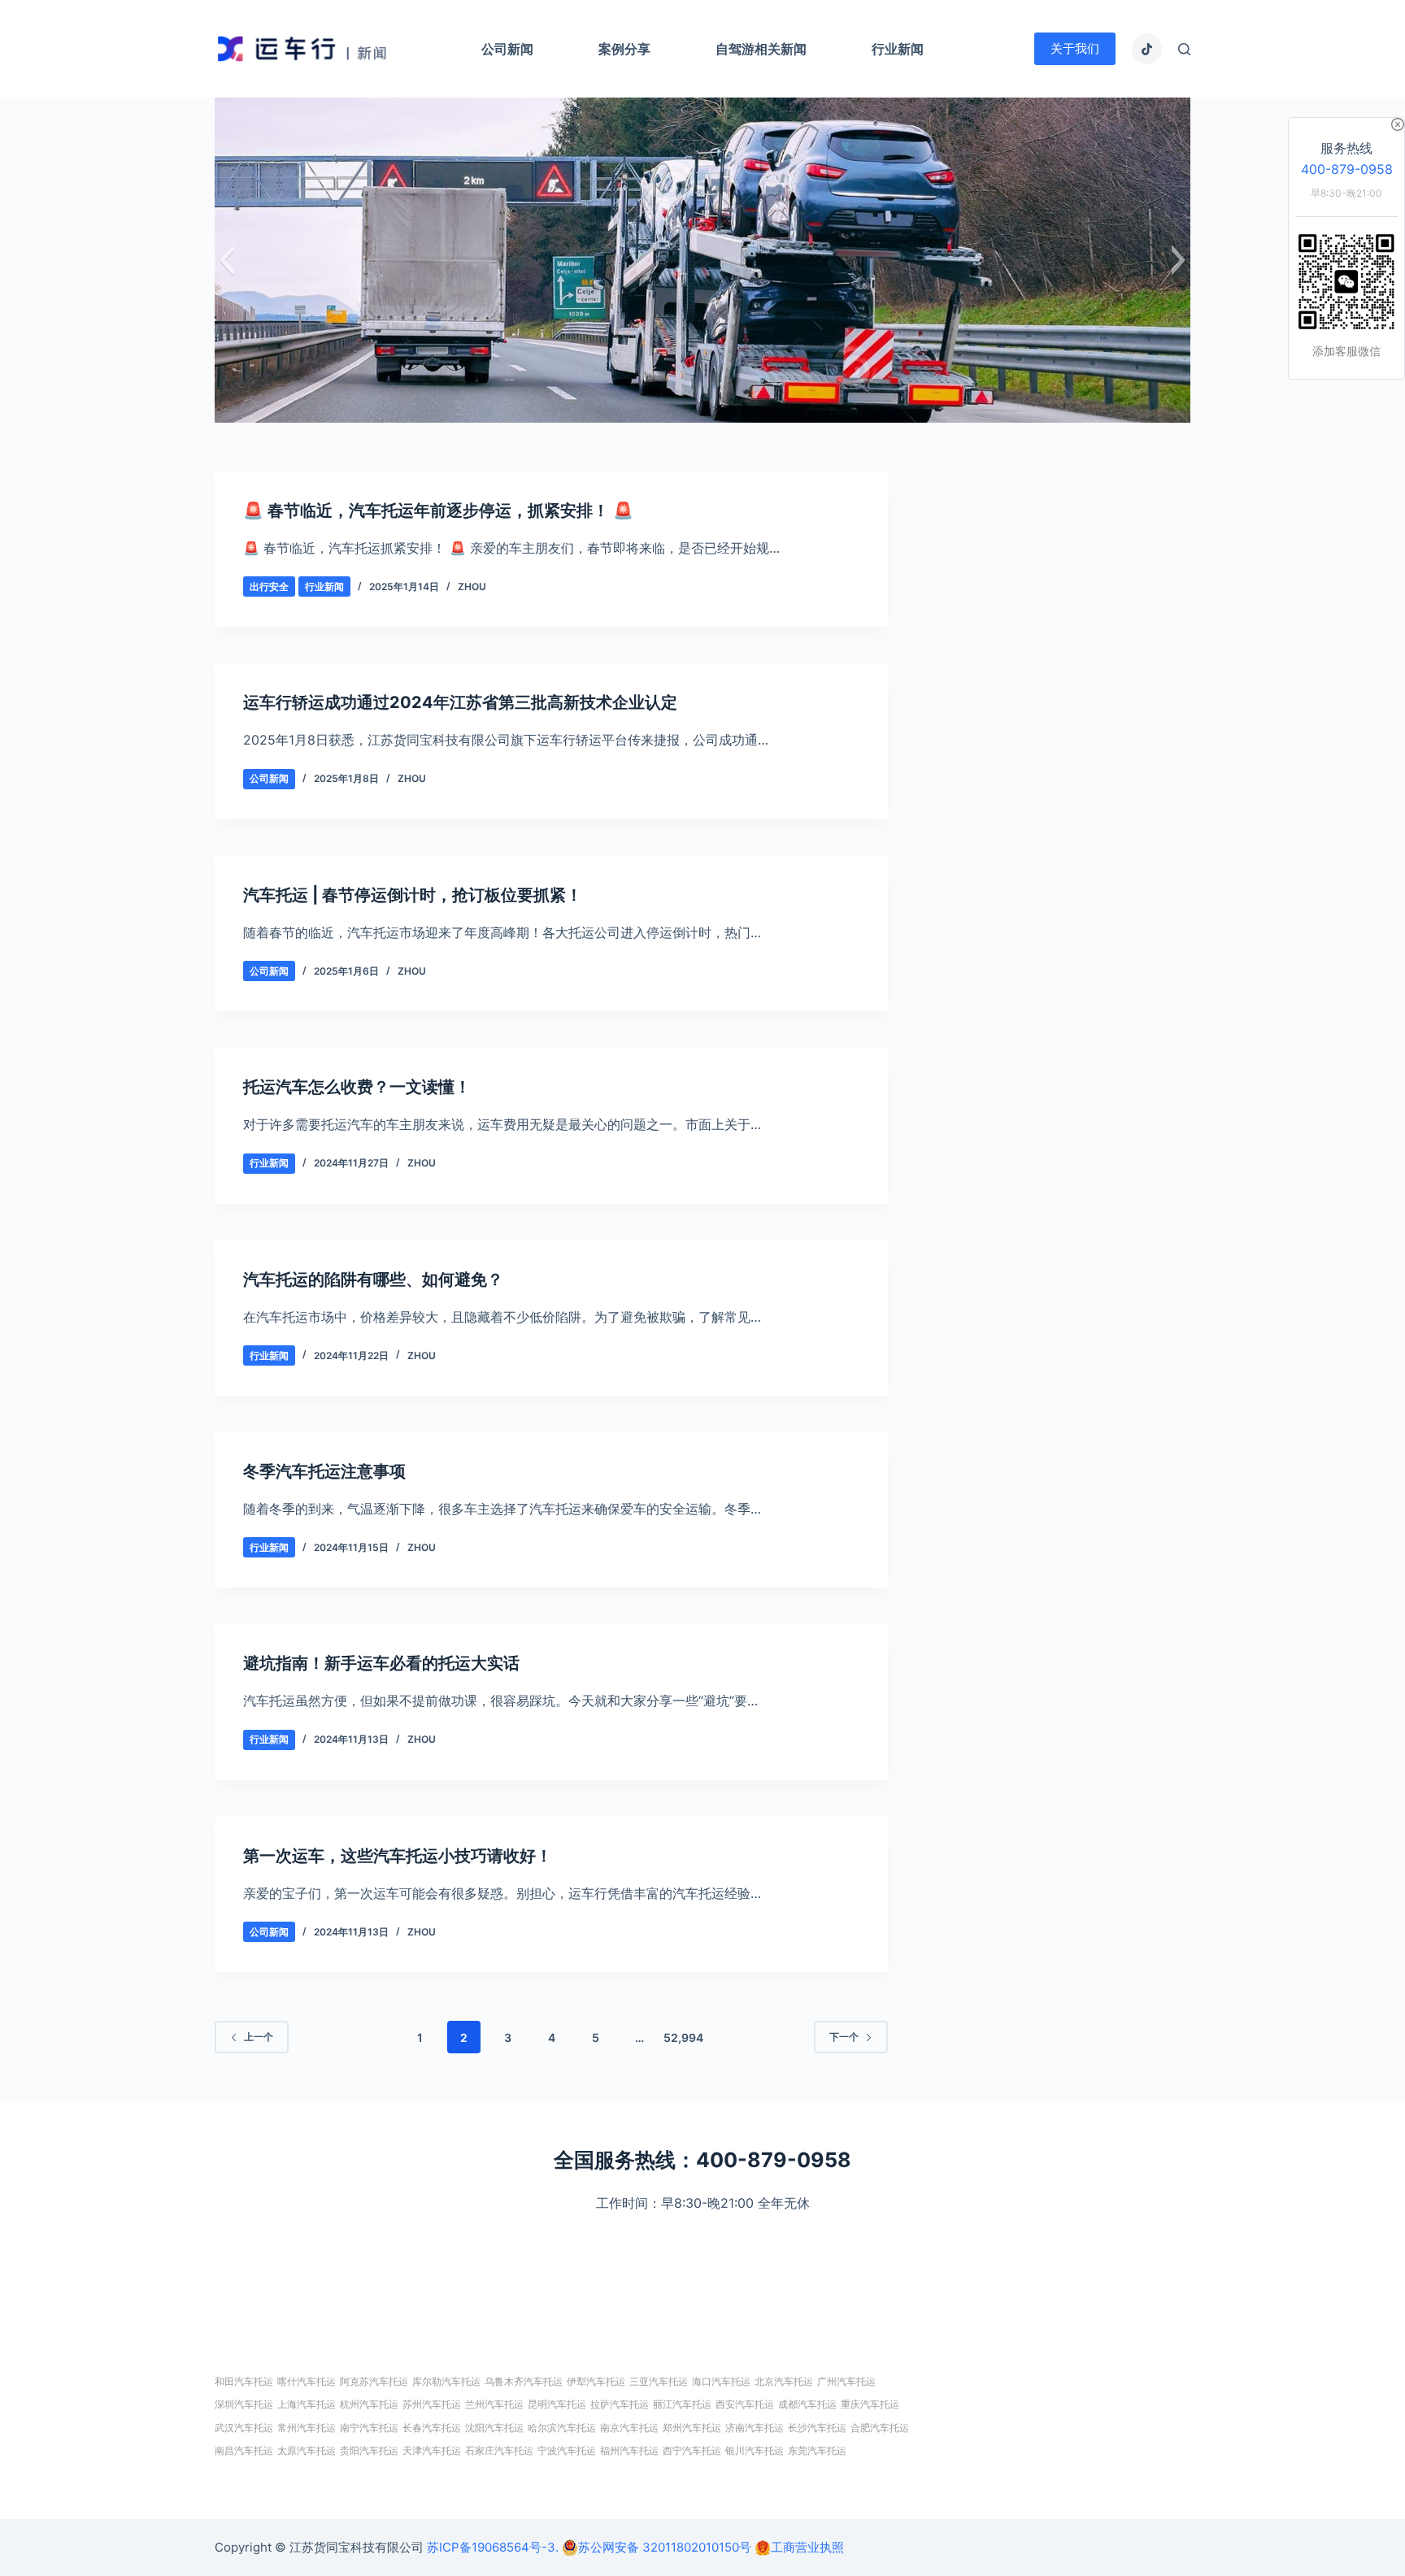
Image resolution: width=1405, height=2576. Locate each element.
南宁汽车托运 (369, 2428)
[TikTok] (1147, 49)
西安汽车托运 (745, 2404)
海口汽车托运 (721, 2381)
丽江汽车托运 (682, 2404)
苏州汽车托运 (432, 2404)
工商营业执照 (807, 2547)
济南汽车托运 (755, 2428)
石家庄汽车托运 (499, 2450)
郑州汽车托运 (692, 2428)
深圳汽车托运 (244, 2404)
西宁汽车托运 (692, 2450)
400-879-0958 (1347, 169)
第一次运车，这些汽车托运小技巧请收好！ (398, 1856)
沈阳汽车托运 (494, 2428)
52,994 (683, 2037)
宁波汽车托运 (567, 2450)
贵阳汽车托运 (369, 2450)
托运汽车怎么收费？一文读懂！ (357, 1087)
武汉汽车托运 (244, 2428)
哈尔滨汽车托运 (562, 2428)
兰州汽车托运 (494, 2404)
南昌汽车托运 (244, 2450)
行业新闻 (898, 49)
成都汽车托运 (807, 2404)
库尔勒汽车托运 (446, 2381)
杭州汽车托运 (369, 2404)
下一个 (844, 2037)
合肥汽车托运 (880, 2428)
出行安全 (269, 586)
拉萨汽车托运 (620, 2404)
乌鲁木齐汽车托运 (524, 2381)
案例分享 (624, 49)
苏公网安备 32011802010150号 (665, 2547)
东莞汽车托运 (817, 2450)
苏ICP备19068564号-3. (493, 2547)
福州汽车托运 (629, 2450)
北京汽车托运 (784, 2381)
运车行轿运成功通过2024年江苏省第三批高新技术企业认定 (460, 702)
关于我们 (1075, 48)
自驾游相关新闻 (761, 49)
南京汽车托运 (629, 2428)
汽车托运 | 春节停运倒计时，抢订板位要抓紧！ (413, 895)
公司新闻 (507, 49)
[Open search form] (1184, 49)
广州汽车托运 (846, 2381)
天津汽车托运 (432, 2450)
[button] (226, 260)
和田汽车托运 (244, 2381)
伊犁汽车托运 (596, 2381)
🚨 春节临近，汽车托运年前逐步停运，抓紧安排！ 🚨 (438, 510)
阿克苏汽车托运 (374, 2381)
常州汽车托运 (307, 2428)
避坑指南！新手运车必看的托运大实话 (381, 1663)
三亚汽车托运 (659, 2381)
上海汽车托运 (307, 2404)
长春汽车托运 (432, 2428)
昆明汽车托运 (557, 2404)
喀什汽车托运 (307, 2381)
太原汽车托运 (307, 2450)
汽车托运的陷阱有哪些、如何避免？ (373, 1279)
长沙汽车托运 (817, 2428)
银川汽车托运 (755, 2450)
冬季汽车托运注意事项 (324, 1471)
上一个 (259, 2037)
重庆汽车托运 (870, 2404)
